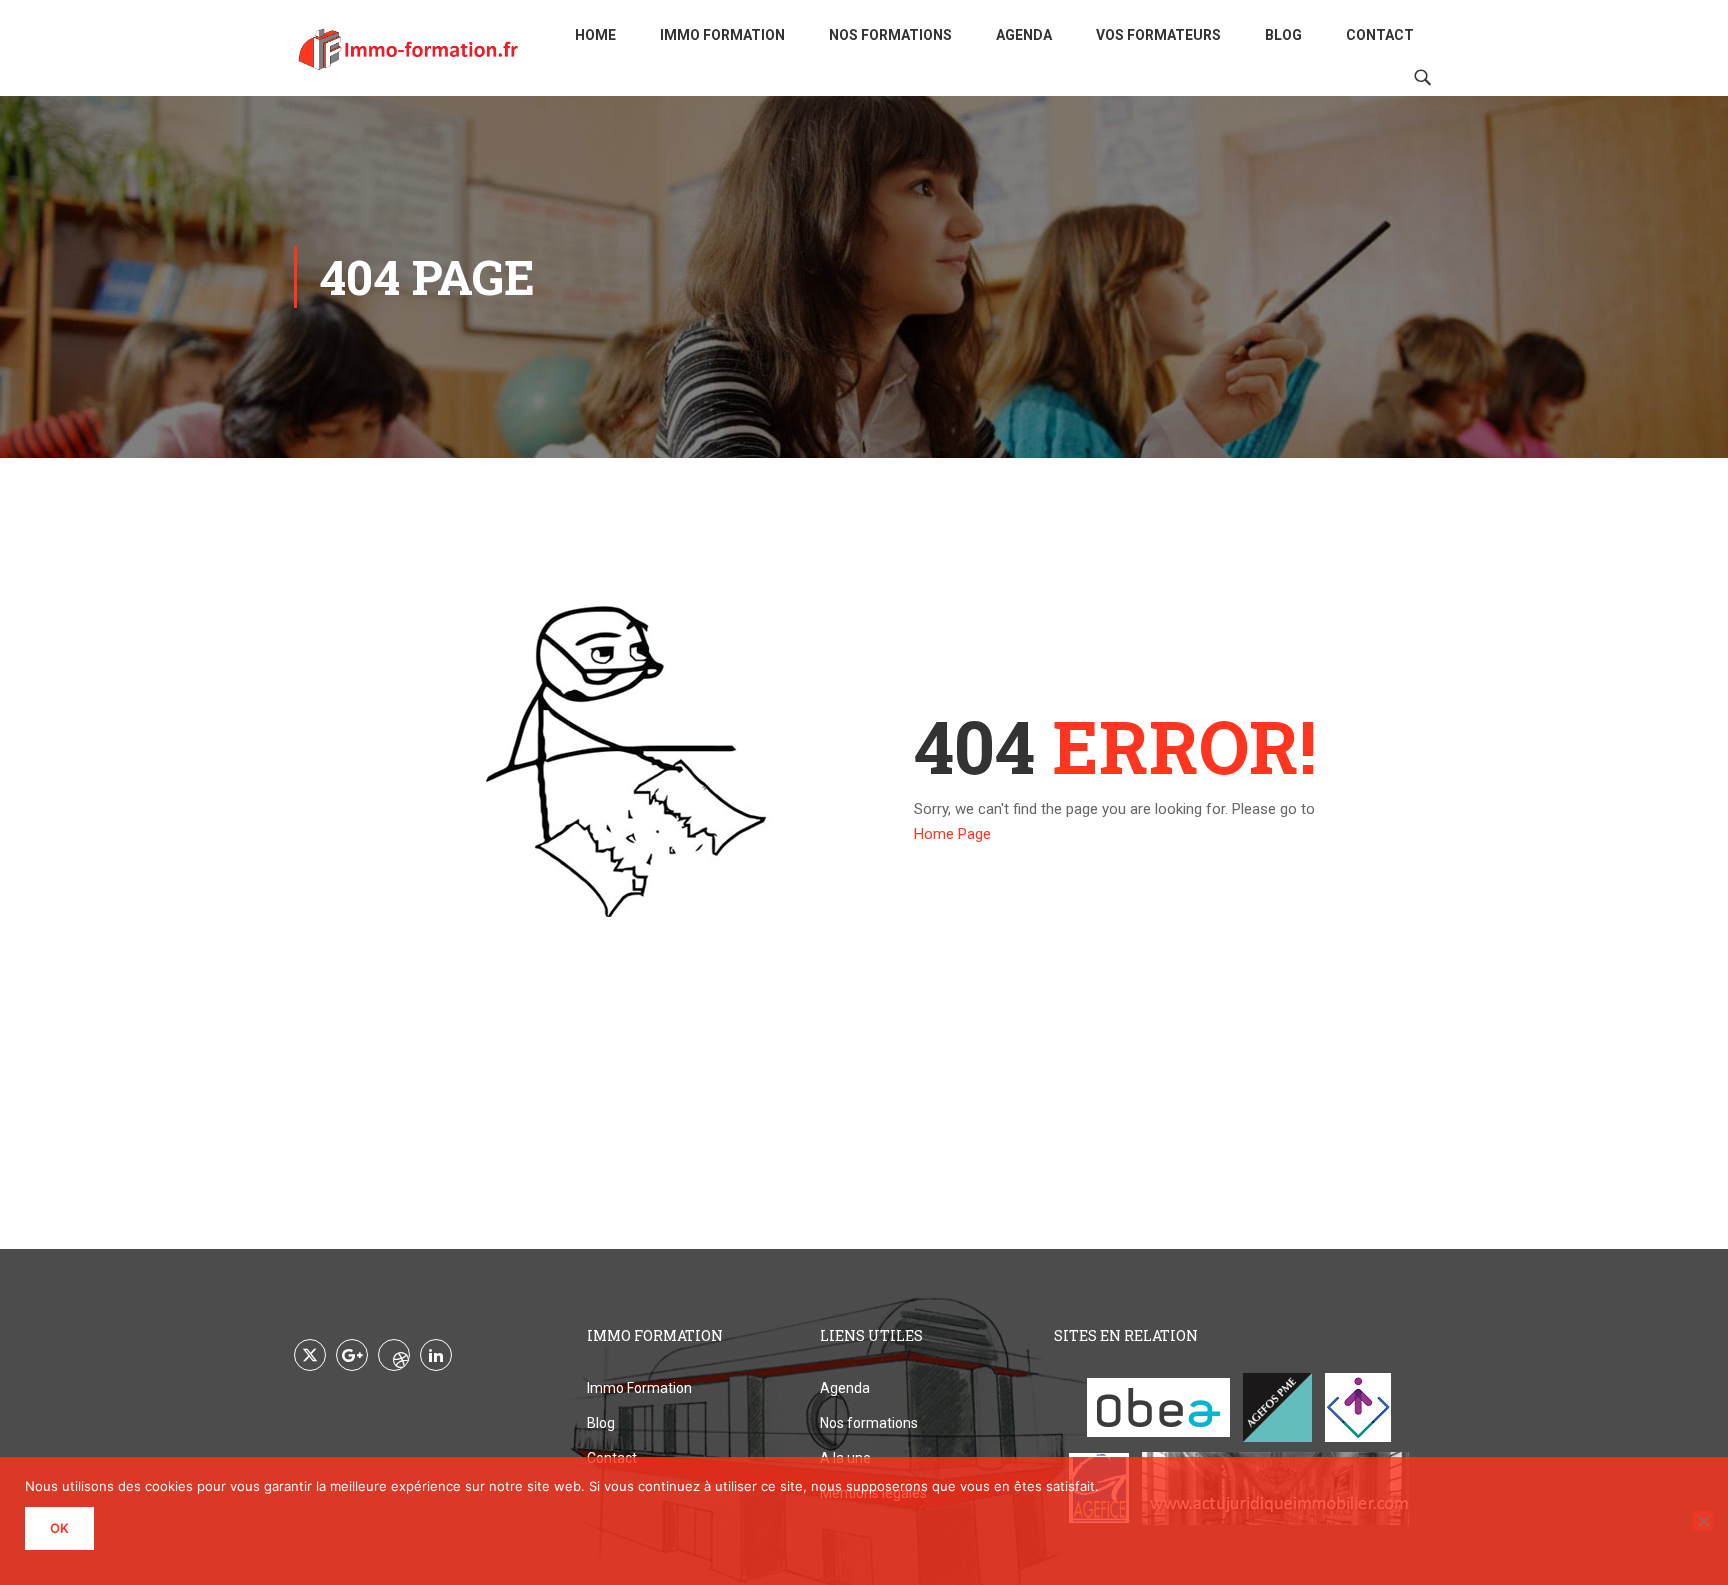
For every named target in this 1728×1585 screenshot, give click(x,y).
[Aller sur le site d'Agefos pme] (1277, 1407)
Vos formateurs (1158, 35)
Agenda (1024, 35)
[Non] (1703, 1521)
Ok (59, 1528)
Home (595, 35)
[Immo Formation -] (409, 48)
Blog (1283, 35)
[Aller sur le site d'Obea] (1158, 1407)
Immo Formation (722, 35)
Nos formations (890, 35)
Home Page (952, 834)
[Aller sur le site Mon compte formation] (1358, 1407)
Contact (1380, 35)
